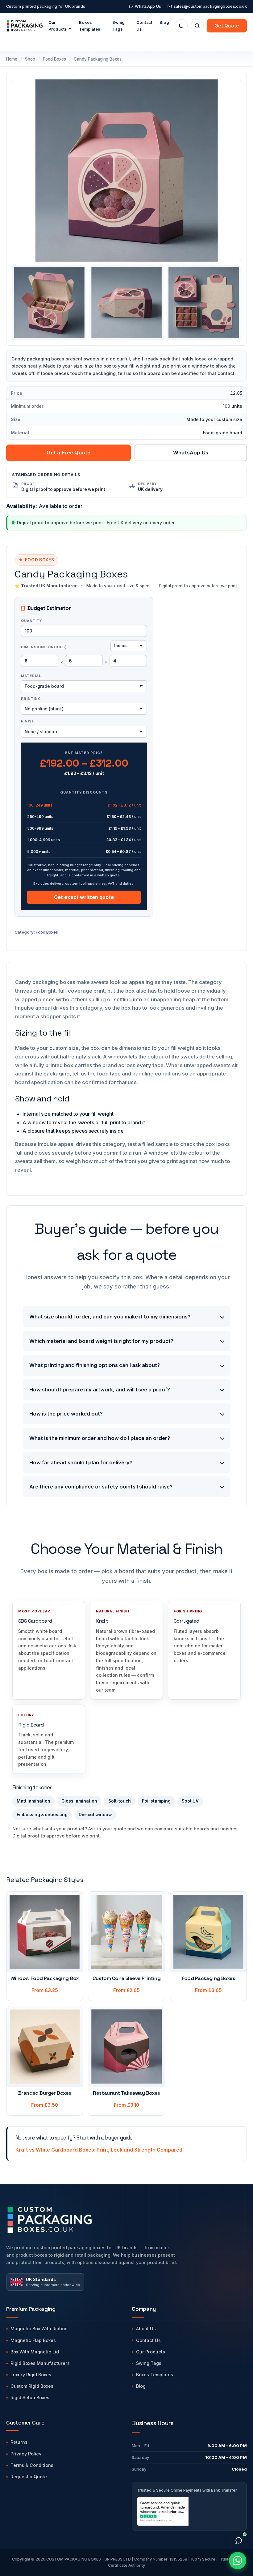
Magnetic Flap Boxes (33, 2340)
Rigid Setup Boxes (30, 2397)
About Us (146, 2329)
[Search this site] (197, 26)
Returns (19, 2442)
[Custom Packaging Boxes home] (101, 2220)
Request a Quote (29, 2477)
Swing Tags (149, 2363)
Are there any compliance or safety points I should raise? (101, 1487)
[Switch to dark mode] (181, 26)
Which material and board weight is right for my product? (101, 1341)
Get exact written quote (84, 897)
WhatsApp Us (148, 6)
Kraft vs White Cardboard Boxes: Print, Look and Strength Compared (99, 2150)
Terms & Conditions (32, 2465)
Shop (30, 59)
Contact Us (144, 26)
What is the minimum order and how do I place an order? (100, 1438)
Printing (31, 699)
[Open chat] (238, 2540)
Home (12, 59)
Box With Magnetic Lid (35, 2352)
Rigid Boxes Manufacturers (40, 2363)
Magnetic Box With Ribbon (39, 2329)
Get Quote (227, 26)
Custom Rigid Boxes (32, 2386)
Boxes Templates (90, 26)
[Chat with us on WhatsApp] (238, 2561)
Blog (164, 22)
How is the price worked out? (66, 1414)
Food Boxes (54, 59)
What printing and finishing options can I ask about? (95, 1365)
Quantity (32, 621)
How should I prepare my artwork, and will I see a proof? (100, 1390)
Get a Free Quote (69, 453)
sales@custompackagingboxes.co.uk (210, 6)
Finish (28, 721)
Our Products (151, 2352)
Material (31, 676)
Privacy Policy (26, 2454)
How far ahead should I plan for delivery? (81, 1463)
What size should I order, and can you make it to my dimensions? (110, 1317)
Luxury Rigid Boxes (31, 2375)
